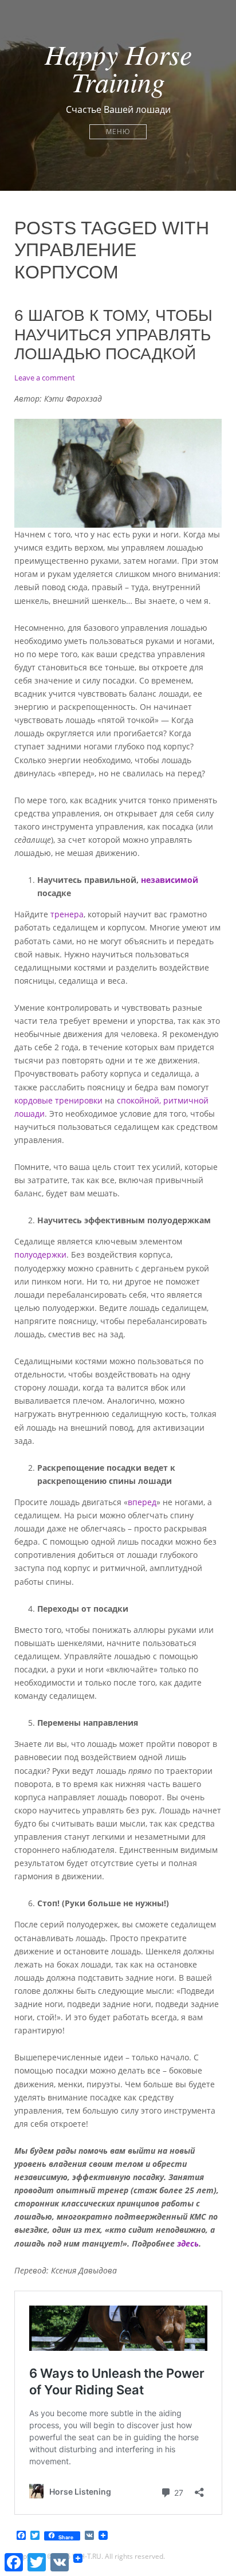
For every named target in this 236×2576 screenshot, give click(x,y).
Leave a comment (45, 378)
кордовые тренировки (58, 1100)
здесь (188, 2243)
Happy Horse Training (118, 68)
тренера (67, 914)
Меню (118, 131)
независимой (170, 880)
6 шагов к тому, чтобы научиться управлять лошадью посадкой (113, 335)
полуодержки (40, 1254)
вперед (142, 1502)
